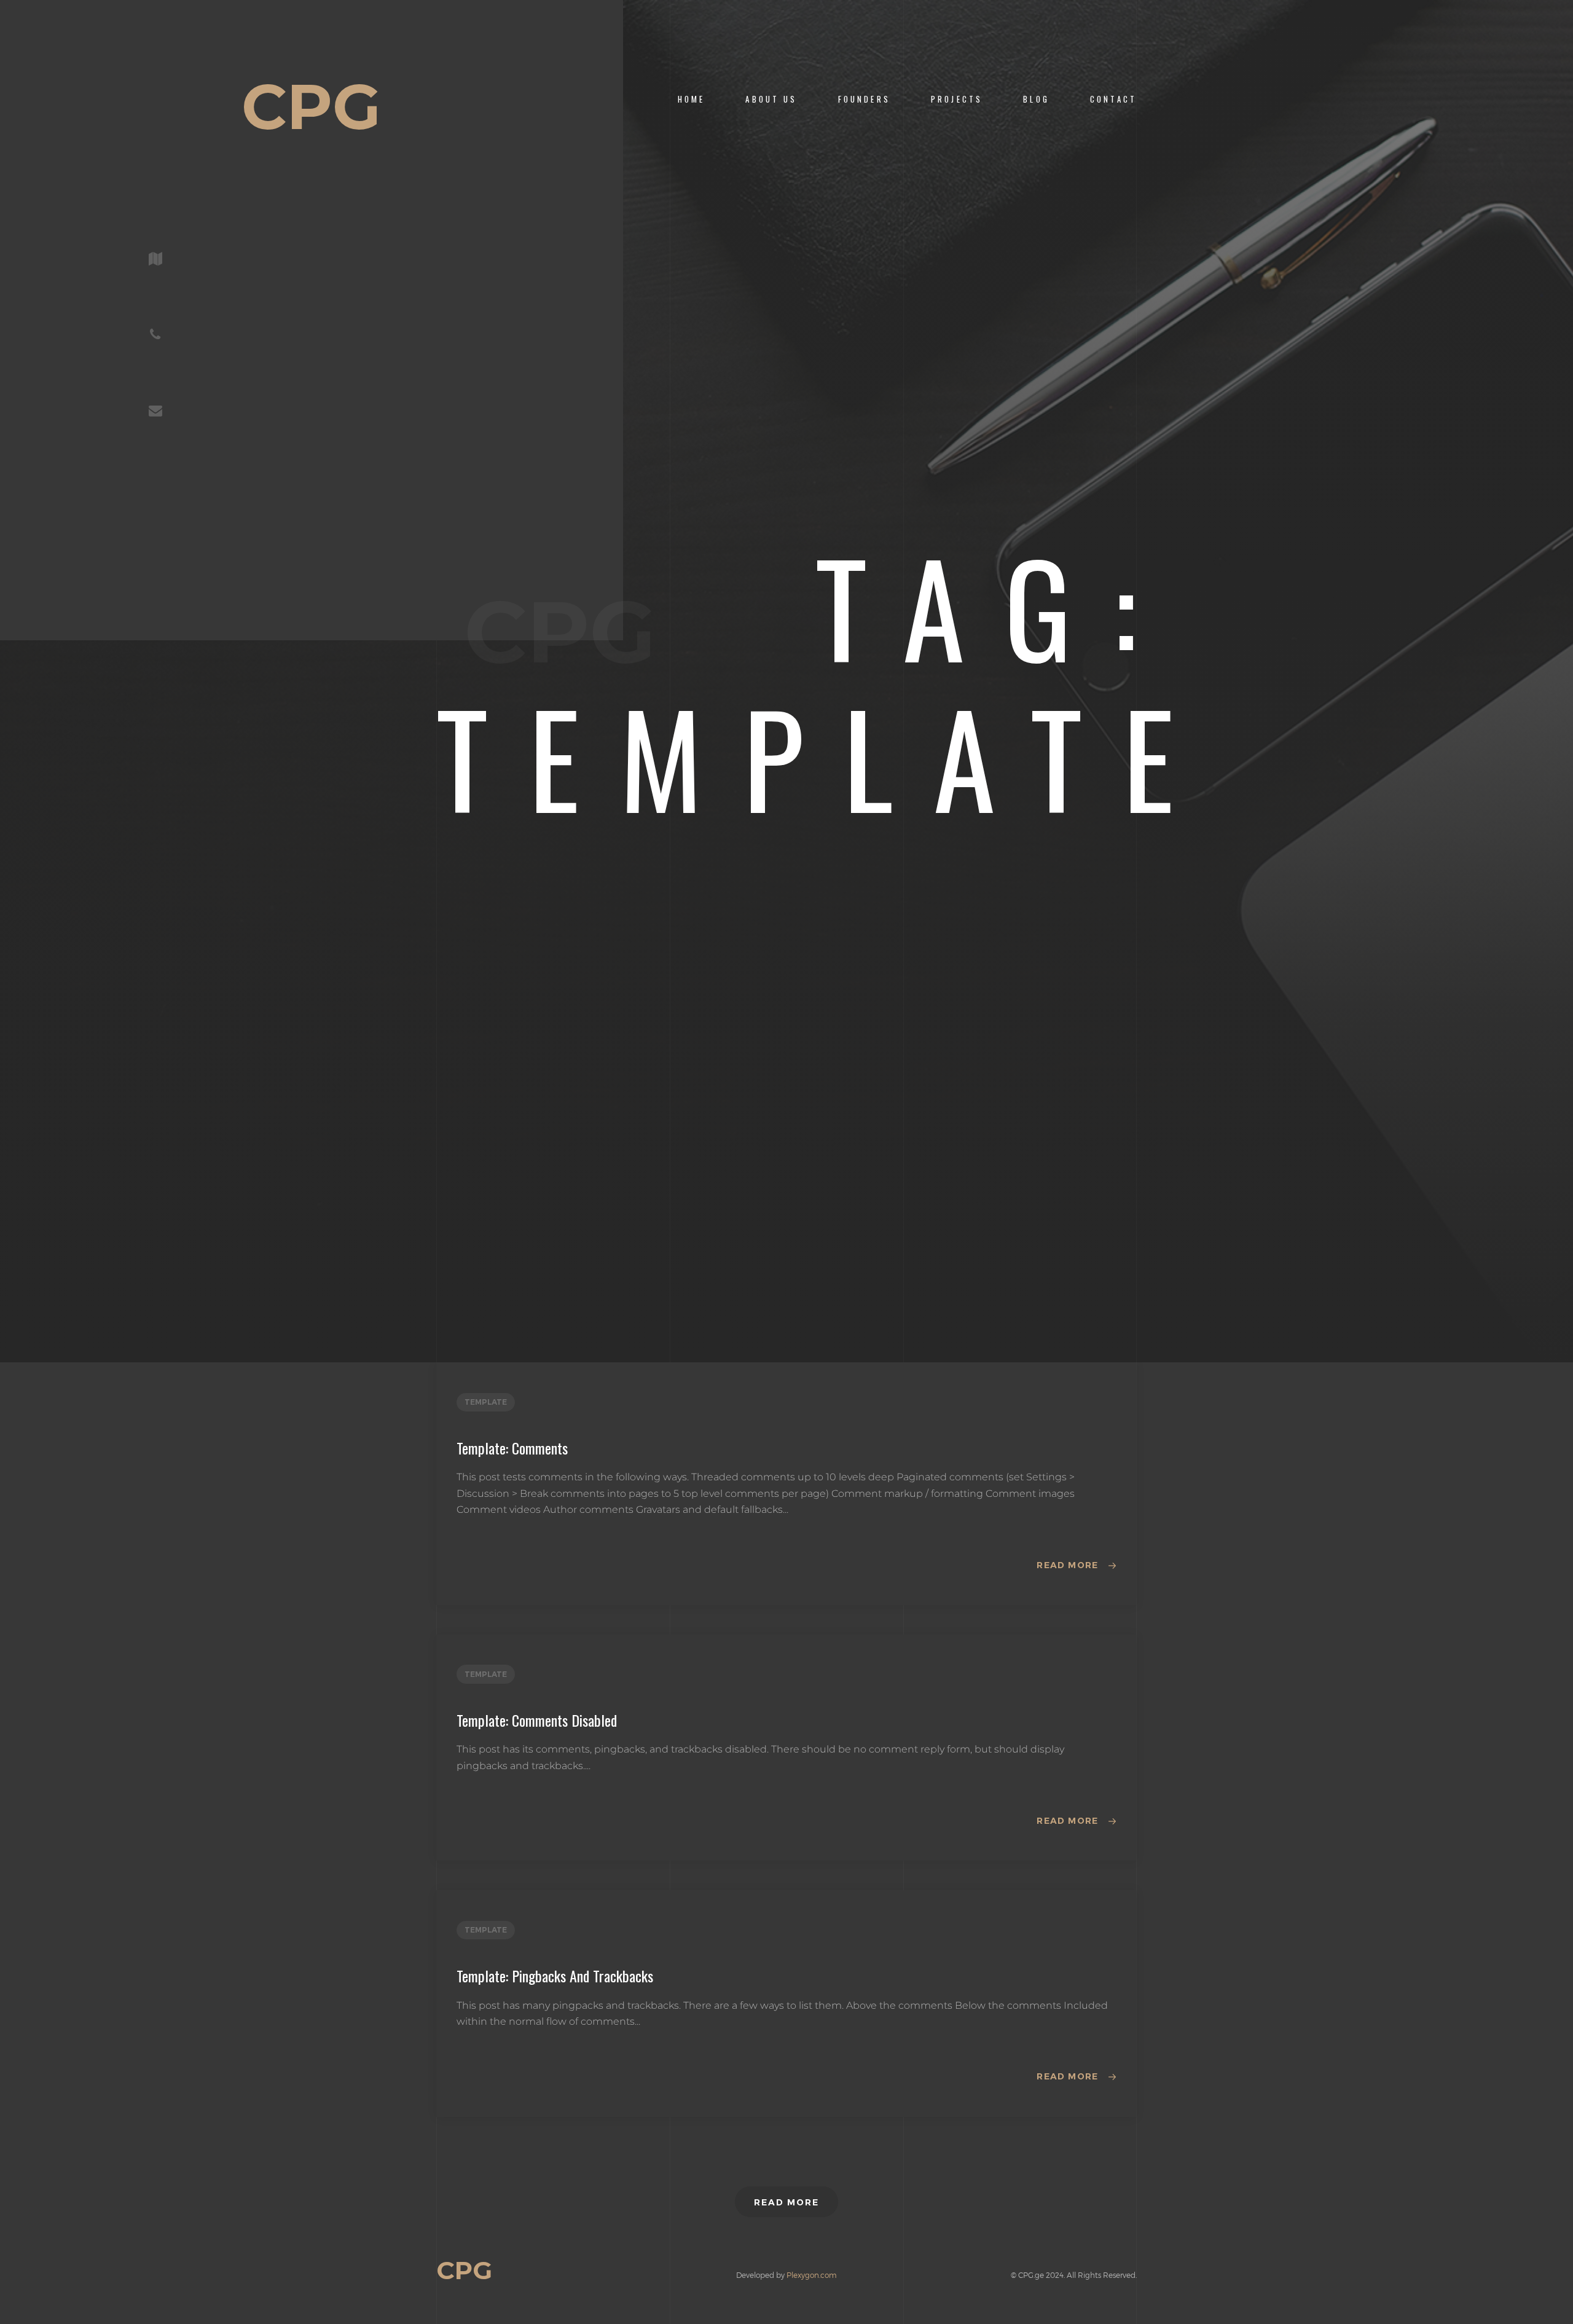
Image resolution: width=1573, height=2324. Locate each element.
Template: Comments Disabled (537, 1720)
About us (771, 99)
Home (692, 99)
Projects (957, 99)
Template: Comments (512, 1448)
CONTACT (1113, 99)
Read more (1068, 1565)
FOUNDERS (864, 99)
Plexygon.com (812, 2275)
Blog (1036, 99)
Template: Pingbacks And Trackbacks (555, 1976)
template (486, 1402)
